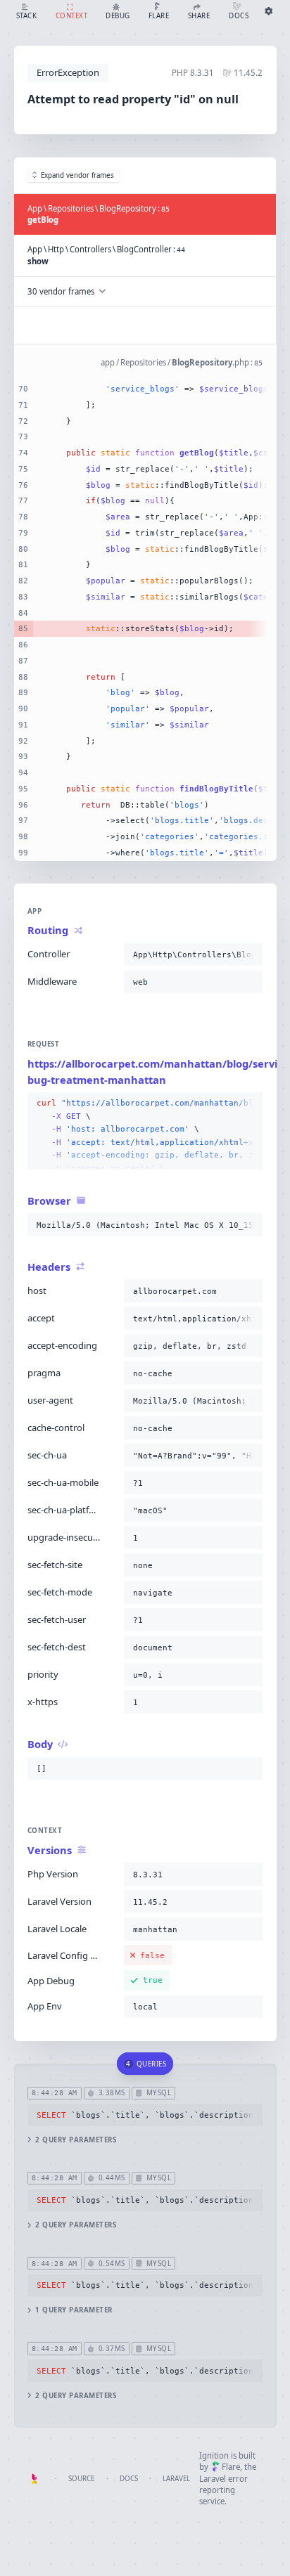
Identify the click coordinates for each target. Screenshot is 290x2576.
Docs (129, 2479)
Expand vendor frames (77, 175)
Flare (231, 2467)
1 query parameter (74, 2310)
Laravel (176, 2479)
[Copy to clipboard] (249, 954)
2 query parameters (76, 2140)
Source (81, 2479)
